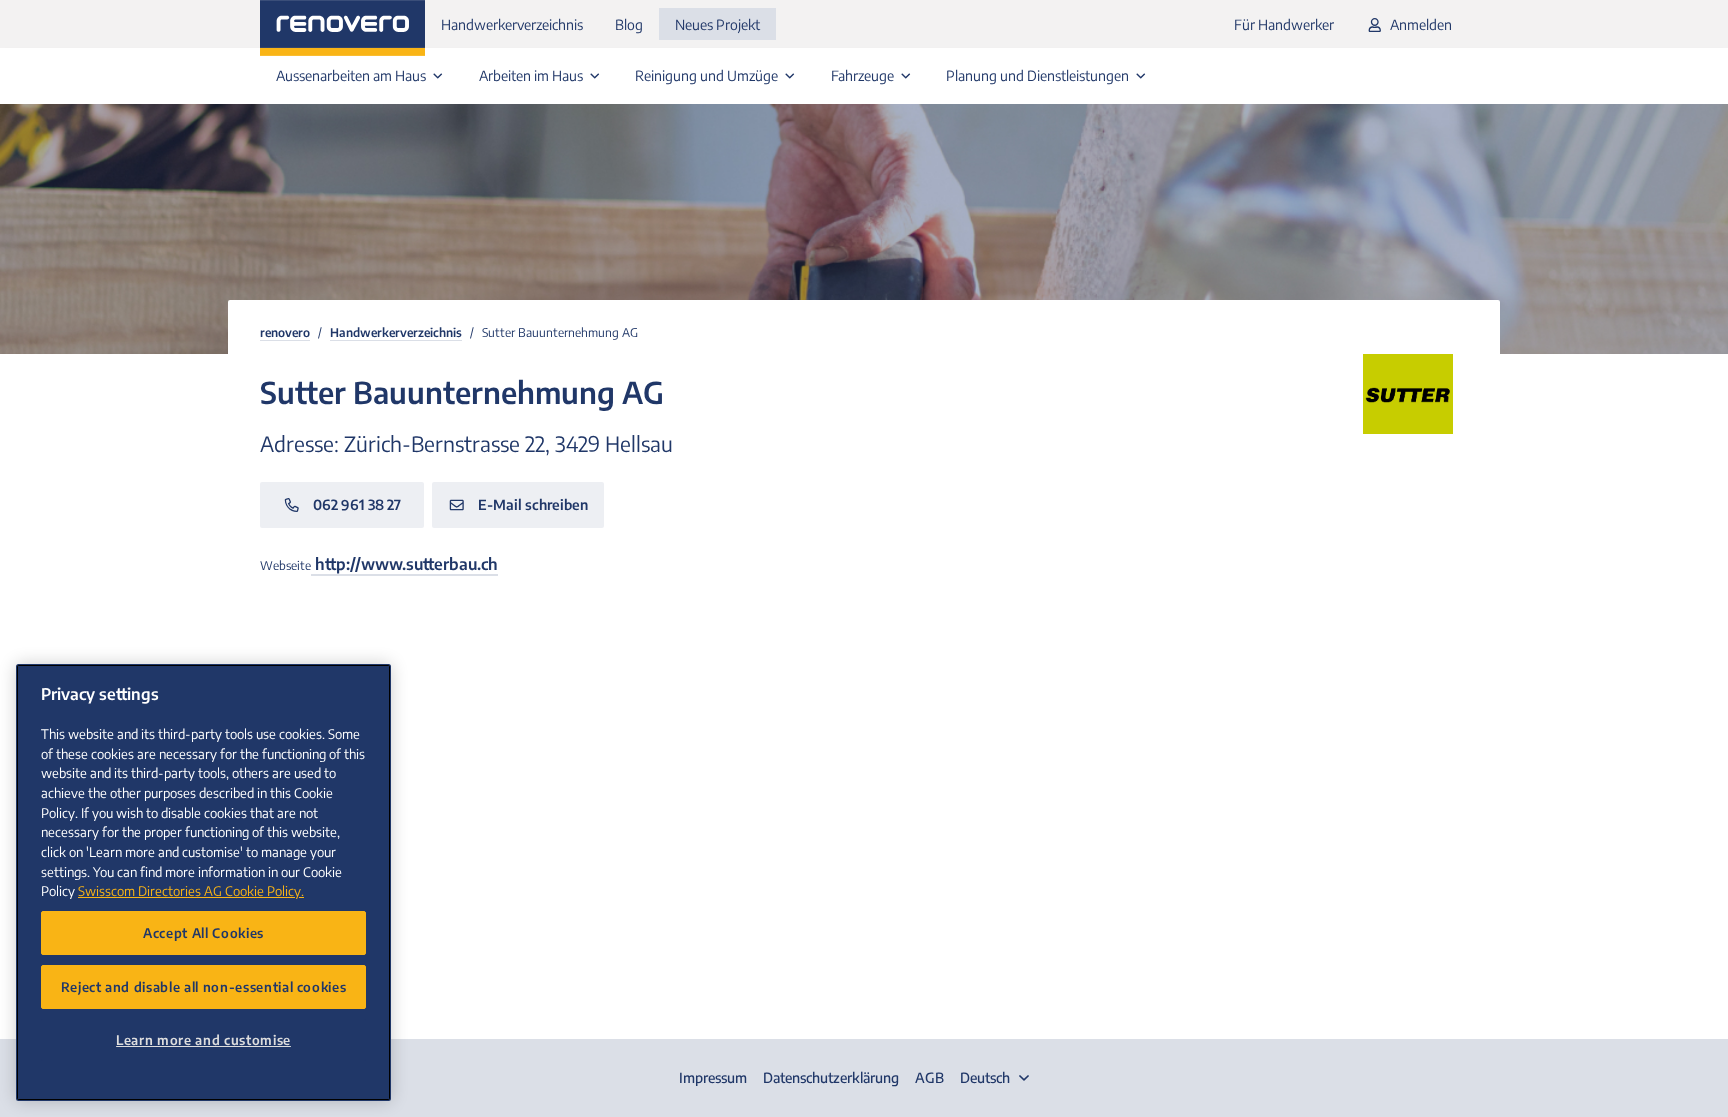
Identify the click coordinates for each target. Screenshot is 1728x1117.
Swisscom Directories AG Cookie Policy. (191, 890)
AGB (929, 1077)
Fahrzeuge (864, 75)
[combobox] (997, 1078)
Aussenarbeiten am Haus (352, 75)
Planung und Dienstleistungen (1039, 75)
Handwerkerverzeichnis (512, 24)
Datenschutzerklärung (831, 1077)
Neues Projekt (717, 24)
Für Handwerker (1284, 24)
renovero (285, 332)
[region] (203, 882)
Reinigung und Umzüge (708, 75)
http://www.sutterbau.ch (404, 564)
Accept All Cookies (203, 932)
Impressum (713, 1077)
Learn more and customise (203, 1039)
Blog (629, 24)
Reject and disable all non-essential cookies (204, 986)
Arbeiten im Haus (532, 75)
